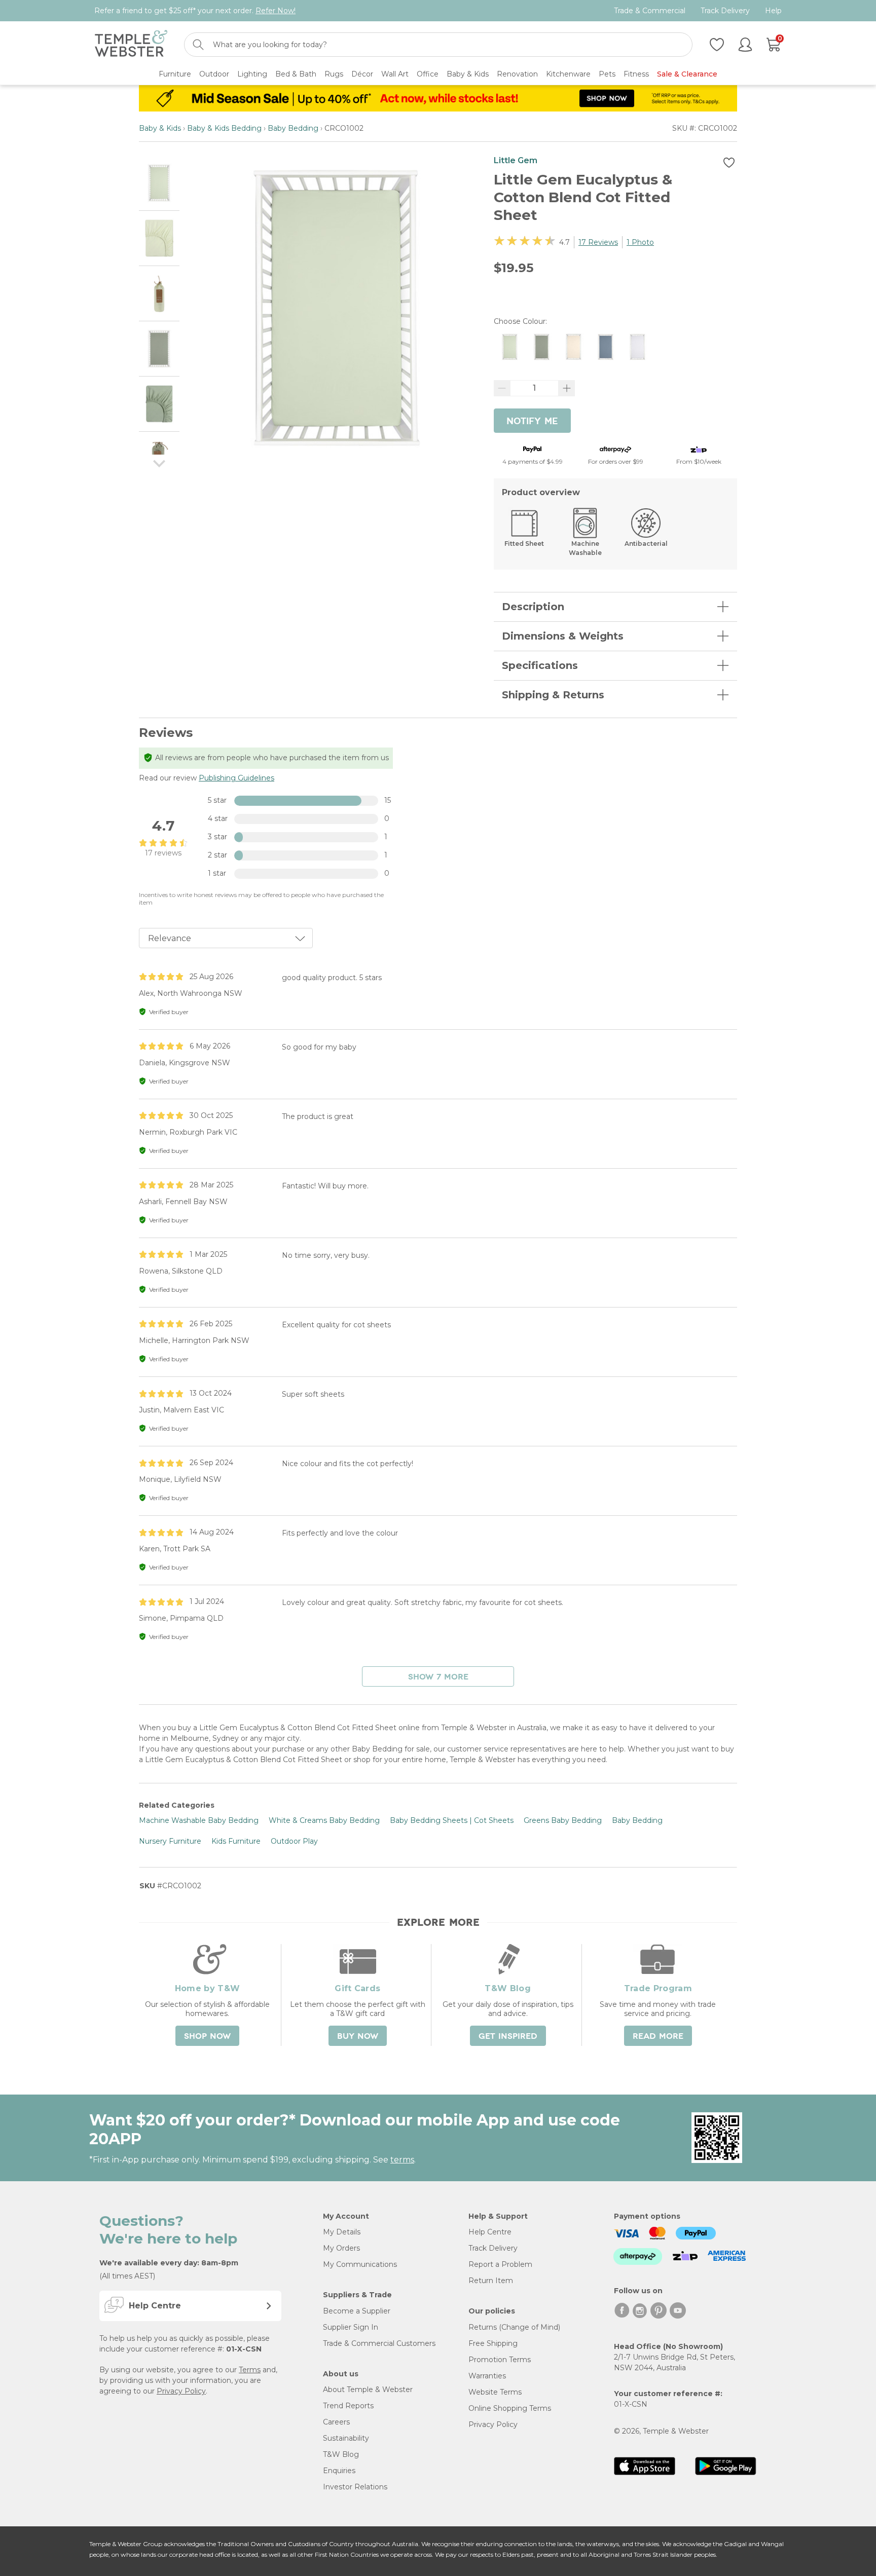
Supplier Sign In (351, 2327)
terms (402, 2160)
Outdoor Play (294, 1841)
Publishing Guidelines (236, 778)
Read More (658, 2036)
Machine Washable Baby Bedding (199, 1820)
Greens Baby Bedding (563, 1820)
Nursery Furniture (170, 1841)
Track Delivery (725, 11)
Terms (250, 2370)
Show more (438, 1677)
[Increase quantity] (567, 388)
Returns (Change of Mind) (514, 2327)
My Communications (360, 2264)
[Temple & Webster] (131, 45)
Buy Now (358, 2036)
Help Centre (490, 2232)
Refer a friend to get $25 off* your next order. (195, 11)
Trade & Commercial (650, 11)
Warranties (487, 2376)
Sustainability (346, 2438)
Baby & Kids (160, 128)
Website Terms (495, 2392)
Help (773, 11)
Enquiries (339, 2471)
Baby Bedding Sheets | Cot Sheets (452, 1820)
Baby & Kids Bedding (224, 128)
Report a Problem (500, 2264)
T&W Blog (341, 2454)
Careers (336, 2422)
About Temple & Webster (368, 2390)
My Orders (341, 2248)
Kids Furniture (236, 1841)
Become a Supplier (357, 2311)
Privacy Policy (181, 2391)
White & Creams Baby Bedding (324, 1820)
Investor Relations (355, 2487)
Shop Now (207, 2036)
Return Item (491, 2281)
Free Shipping (493, 2343)
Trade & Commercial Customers (379, 2343)
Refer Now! (276, 11)
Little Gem (516, 160)
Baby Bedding (293, 128)
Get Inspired (508, 2036)
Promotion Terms (500, 2360)
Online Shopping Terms (510, 2408)
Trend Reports (348, 2406)
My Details (342, 2232)
